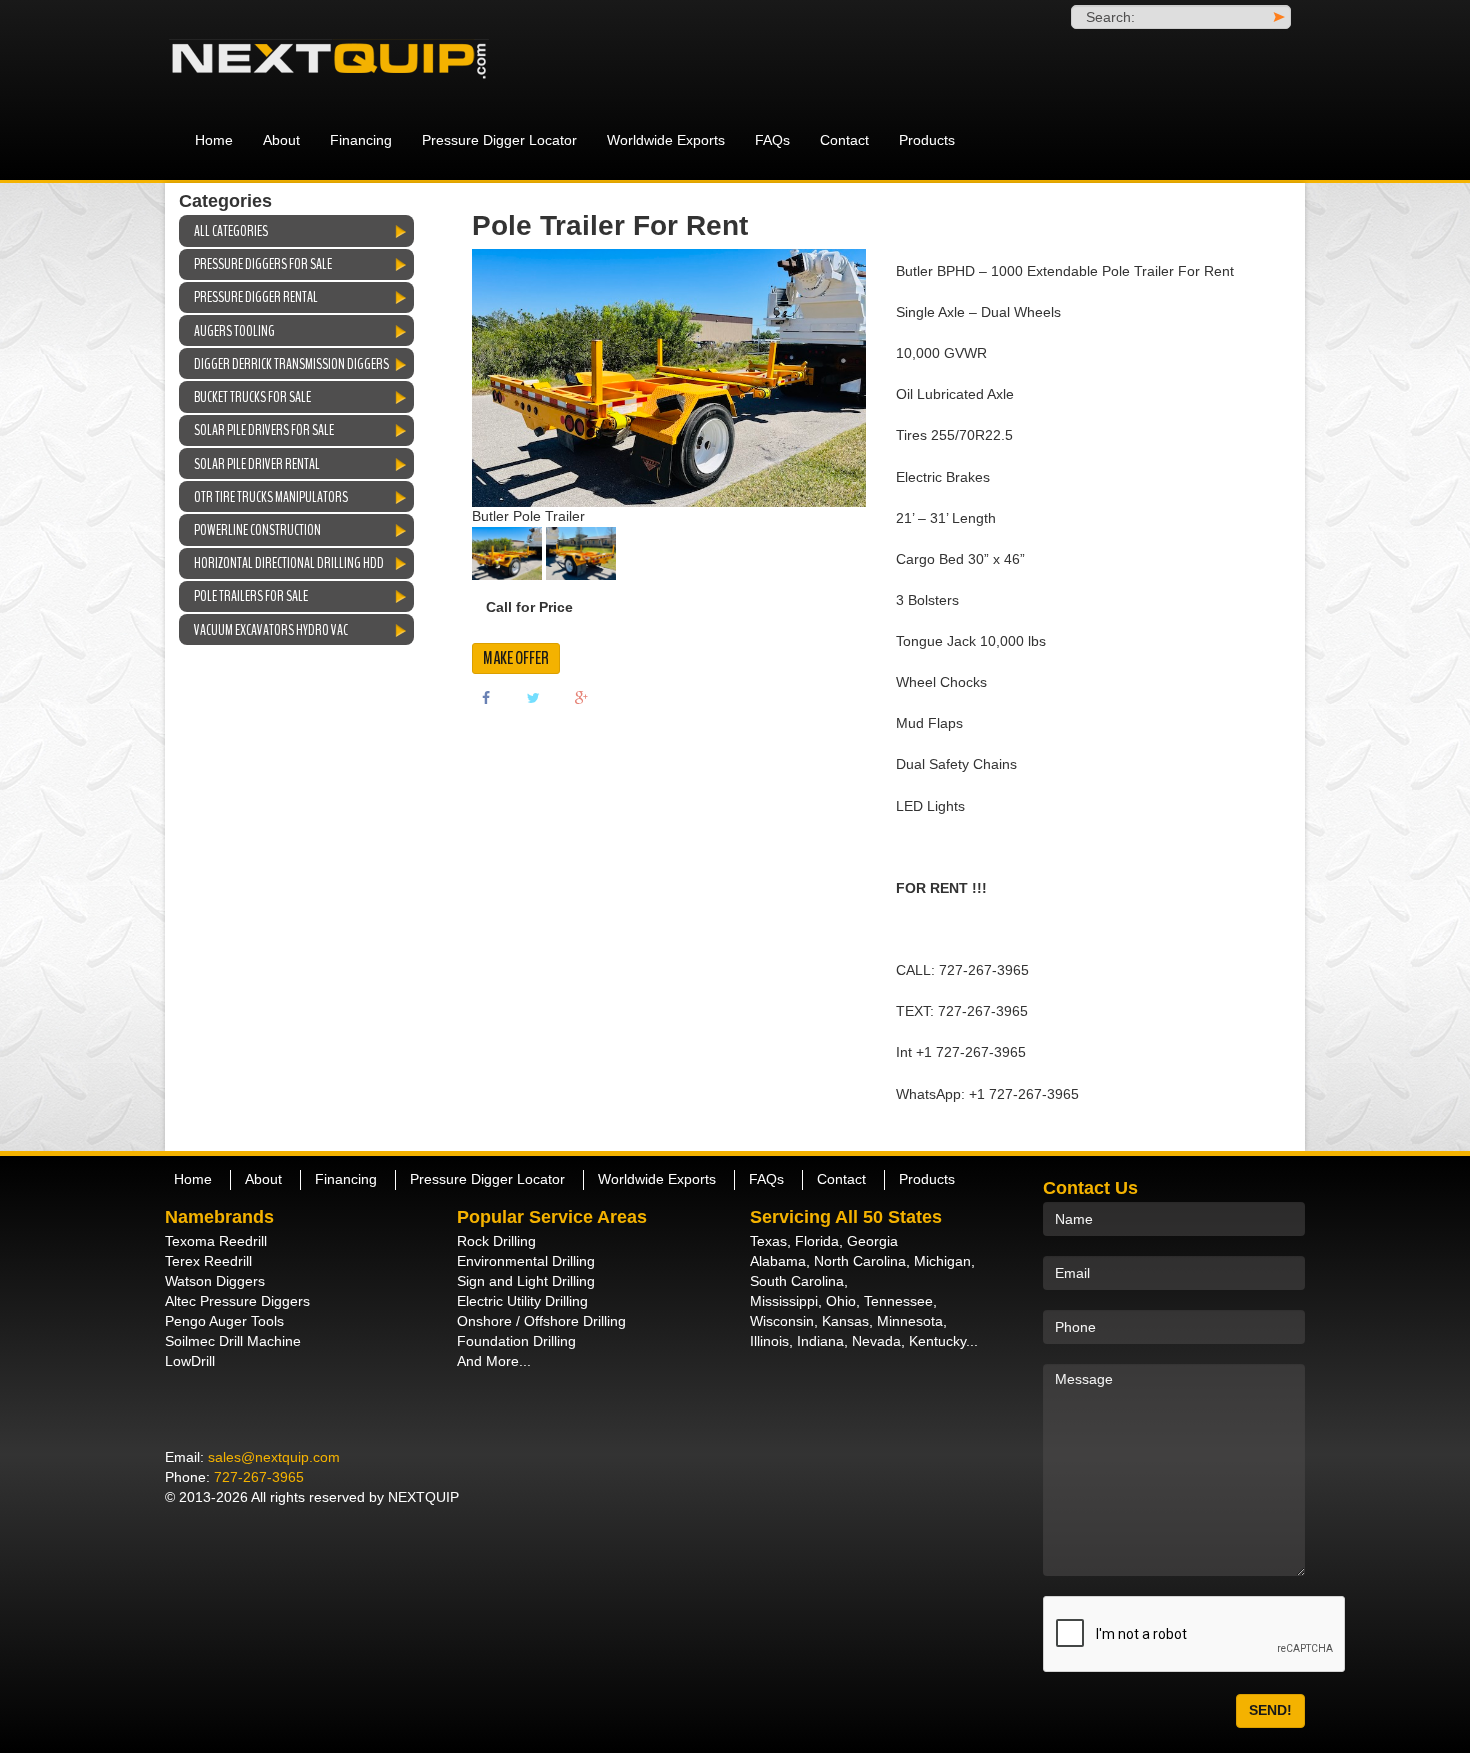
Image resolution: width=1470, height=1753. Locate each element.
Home (214, 140)
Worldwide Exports (666, 140)
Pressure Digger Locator (499, 140)
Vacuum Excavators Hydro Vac (271, 630)
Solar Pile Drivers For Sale (264, 430)
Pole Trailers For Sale (251, 596)
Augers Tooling (234, 331)
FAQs (772, 140)
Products (927, 140)
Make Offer (516, 658)
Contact (844, 140)
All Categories (231, 231)
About (281, 140)
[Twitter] (534, 697)
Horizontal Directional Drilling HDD (289, 563)
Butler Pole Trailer (528, 516)
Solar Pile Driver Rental (257, 464)
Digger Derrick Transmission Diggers (291, 364)
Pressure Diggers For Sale (263, 264)
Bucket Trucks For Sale (252, 397)
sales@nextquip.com (274, 1457)
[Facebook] (486, 697)
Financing (361, 140)
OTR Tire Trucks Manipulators (271, 497)
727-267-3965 (259, 1477)
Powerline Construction (257, 530)
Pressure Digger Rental (256, 297)
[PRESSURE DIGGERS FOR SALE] (345, 60)
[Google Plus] (582, 697)
